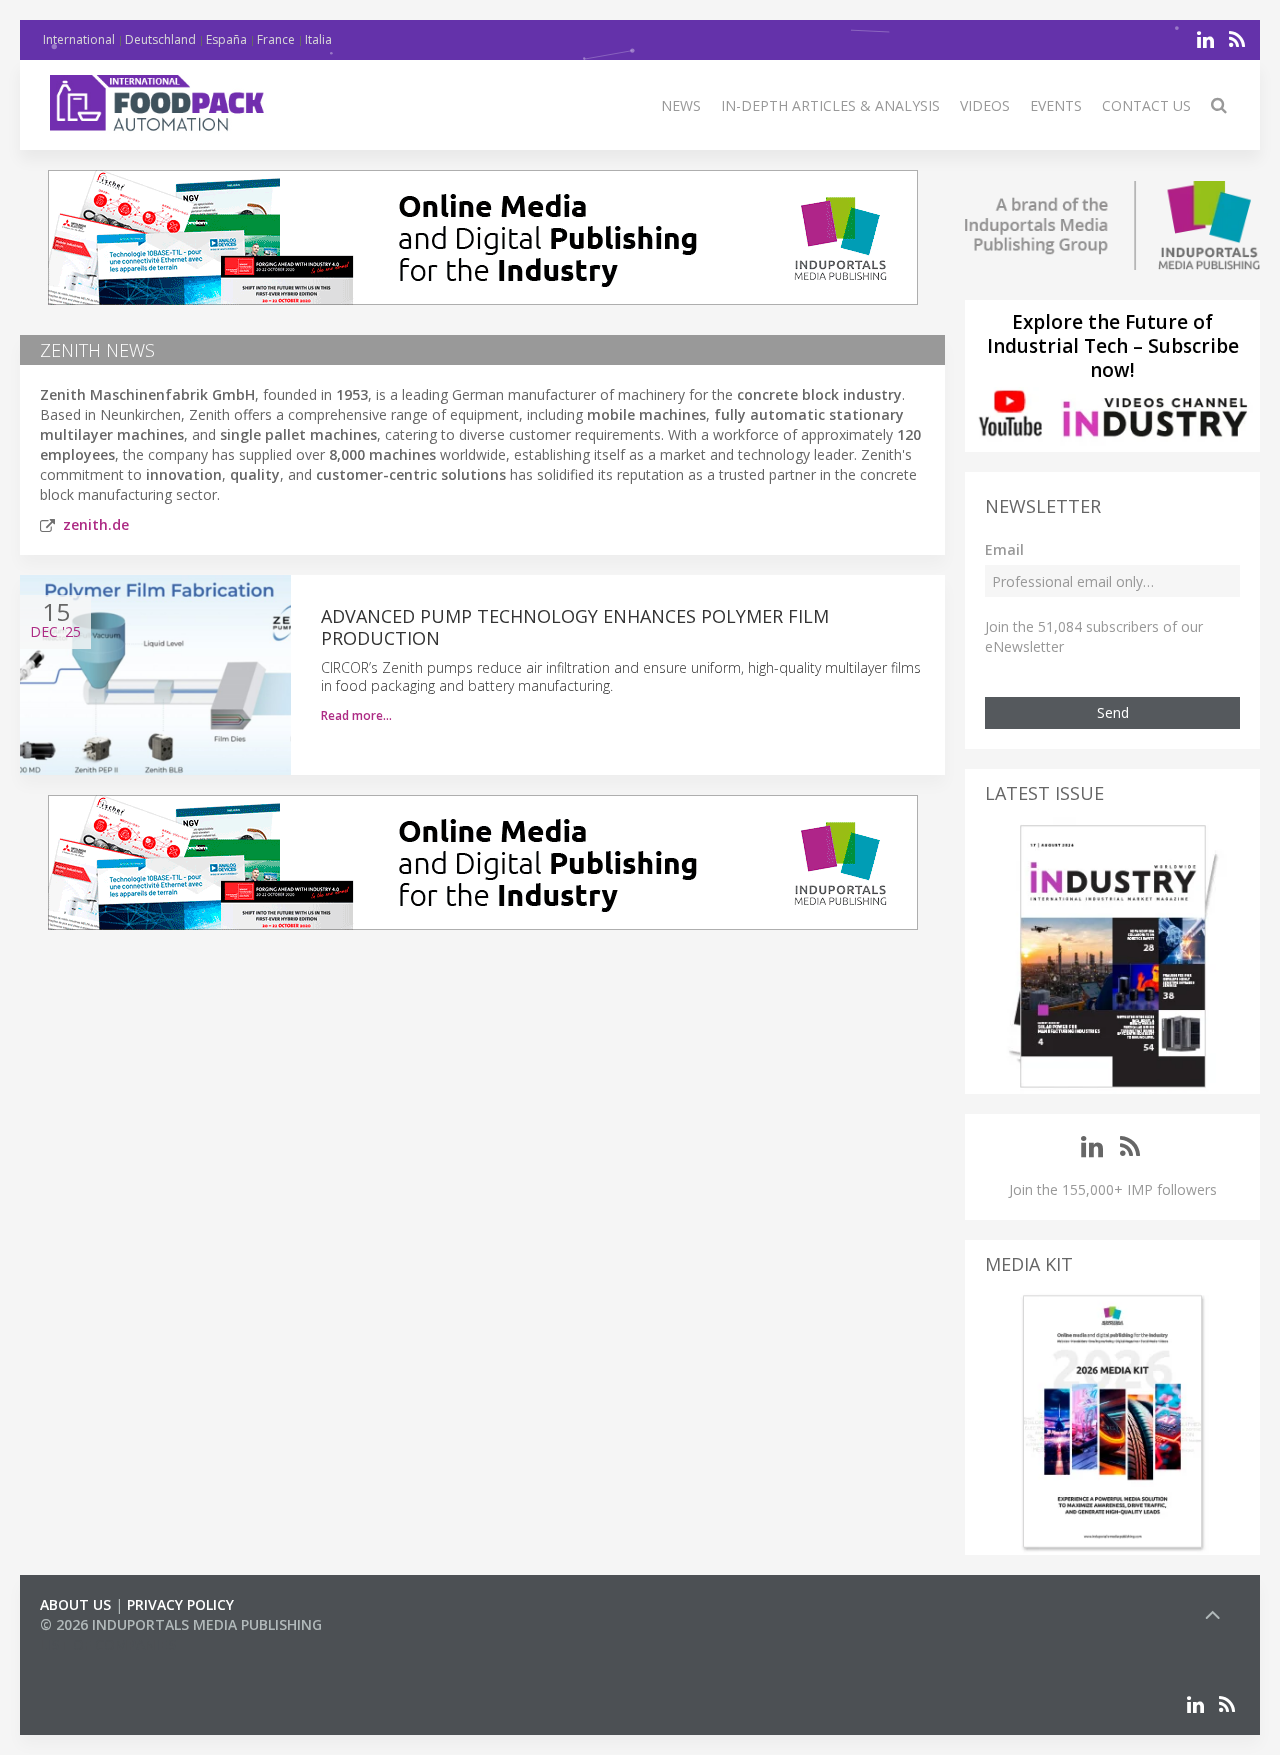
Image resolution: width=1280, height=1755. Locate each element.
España (226, 39)
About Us (75, 1604)
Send (1113, 712)
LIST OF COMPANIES (108, 1644)
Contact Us (1146, 105)
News (681, 105)
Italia (318, 39)
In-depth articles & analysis (830, 105)
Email (1004, 549)
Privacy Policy (180, 1604)
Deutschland (160, 39)
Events (1056, 105)
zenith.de (96, 524)
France (276, 39)
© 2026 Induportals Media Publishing (181, 1624)
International (79, 39)
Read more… (356, 715)
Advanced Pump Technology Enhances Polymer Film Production (575, 627)
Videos (985, 105)
